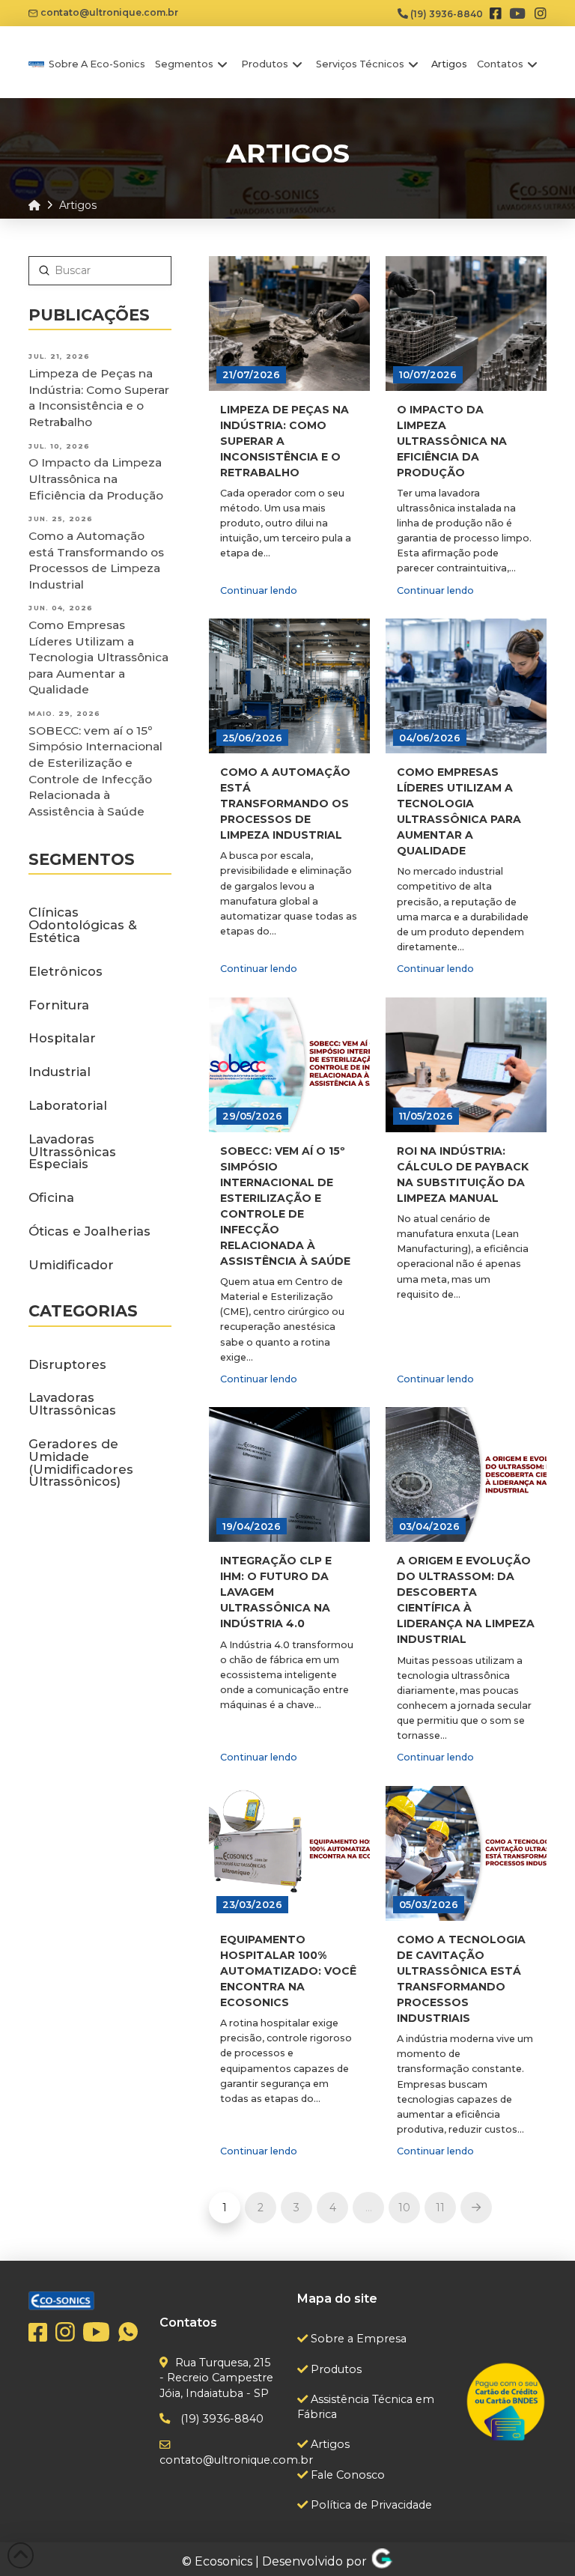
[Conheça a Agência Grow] (382, 2561)
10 (404, 2208)
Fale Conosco (346, 2475)
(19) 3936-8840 (445, 14)
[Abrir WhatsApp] (538, 2538)
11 (440, 2208)
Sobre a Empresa (357, 2339)
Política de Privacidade (370, 2505)
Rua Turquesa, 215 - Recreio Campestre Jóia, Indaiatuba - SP (216, 2378)
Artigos (329, 2444)
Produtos (335, 2369)
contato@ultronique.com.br (108, 12)
